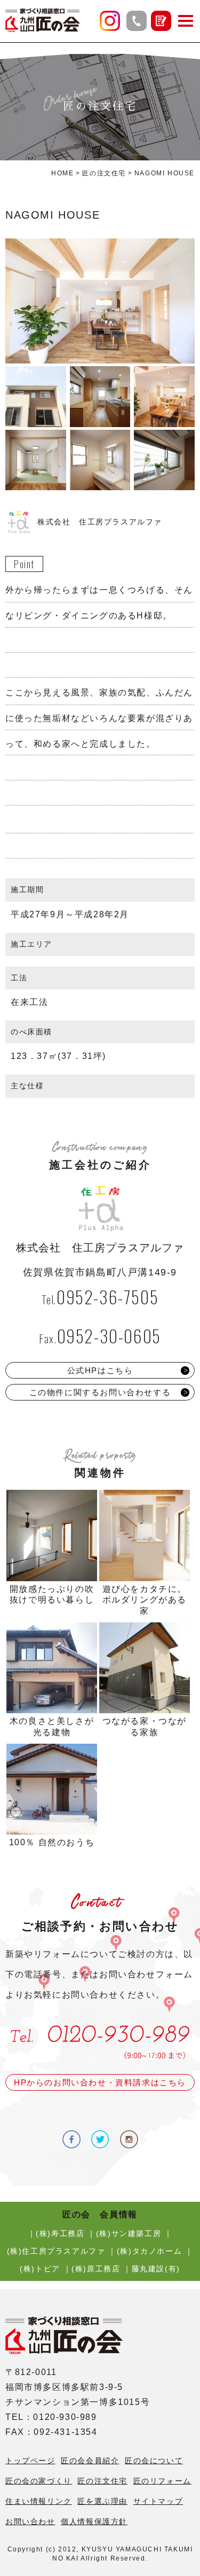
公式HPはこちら (100, 1370)
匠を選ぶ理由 (102, 2501)
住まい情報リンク (39, 2501)
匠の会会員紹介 (90, 2461)
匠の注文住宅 (104, 173)
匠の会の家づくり (39, 2481)
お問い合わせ (30, 2521)
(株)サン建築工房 (129, 2233)
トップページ (30, 2461)
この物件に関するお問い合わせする (100, 1392)
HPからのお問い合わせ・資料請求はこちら (100, 2082)
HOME (62, 173)
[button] (186, 21)
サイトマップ (158, 2501)
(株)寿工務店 (60, 2233)
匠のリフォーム (162, 2481)
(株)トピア (40, 2269)
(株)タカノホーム (149, 2251)
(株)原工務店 (96, 2269)
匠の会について (154, 2461)
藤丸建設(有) (156, 2269)
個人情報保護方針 (94, 2521)
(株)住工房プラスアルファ (56, 2251)
